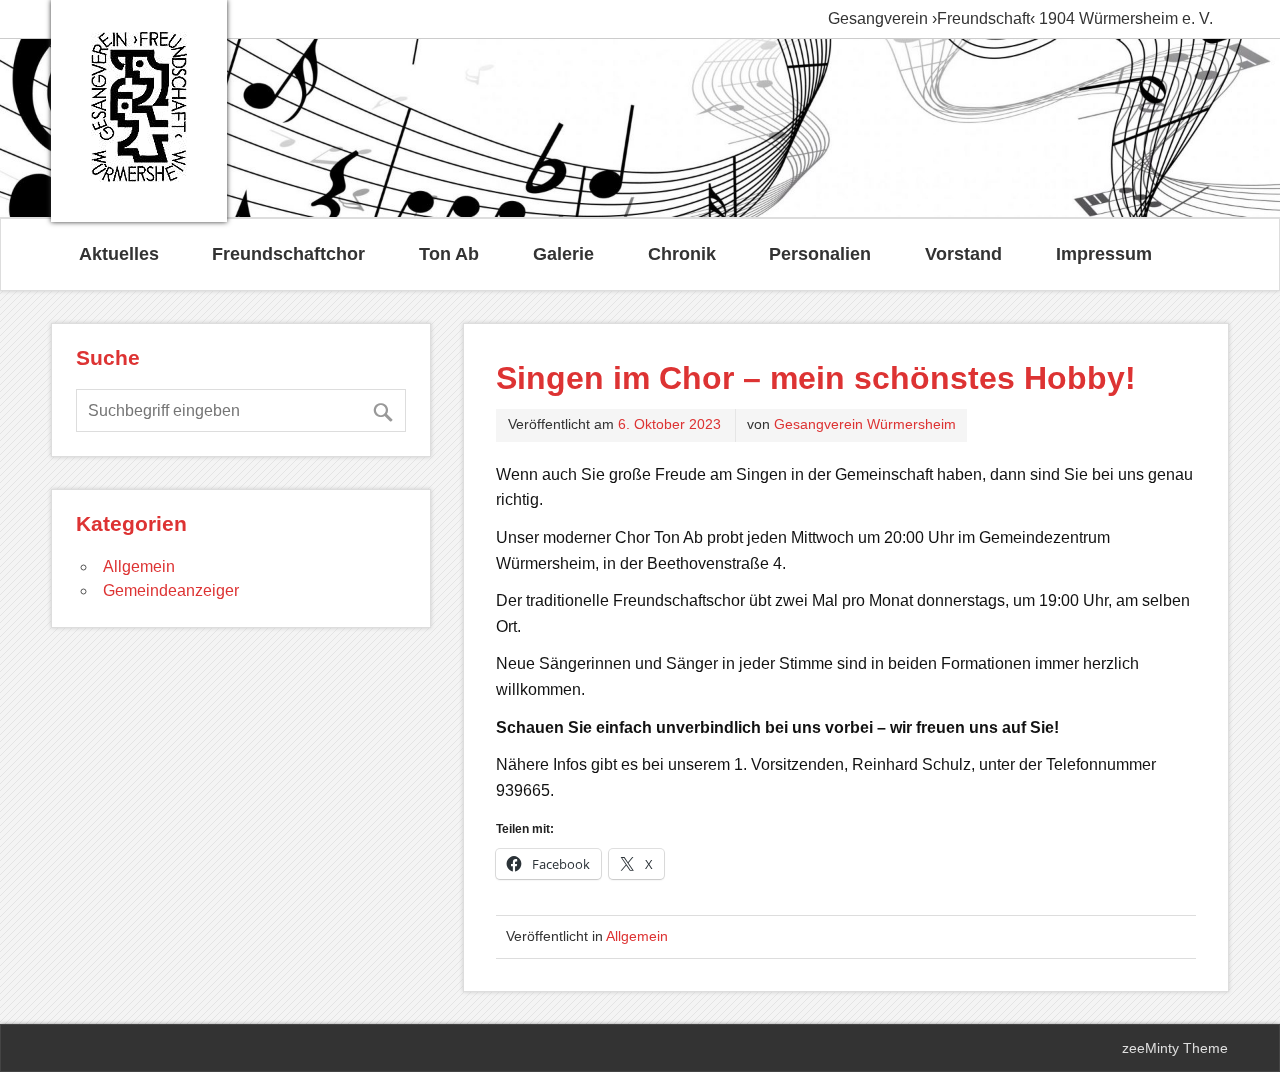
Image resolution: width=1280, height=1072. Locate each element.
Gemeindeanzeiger (171, 590)
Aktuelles (119, 254)
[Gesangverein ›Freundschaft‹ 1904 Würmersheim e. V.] (139, 176)
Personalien (820, 254)
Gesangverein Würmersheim (865, 424)
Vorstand (963, 254)
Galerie (563, 254)
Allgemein (637, 936)
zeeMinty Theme (1175, 1048)
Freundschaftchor (288, 254)
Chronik (682, 254)
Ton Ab (449, 254)
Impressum (1104, 254)
